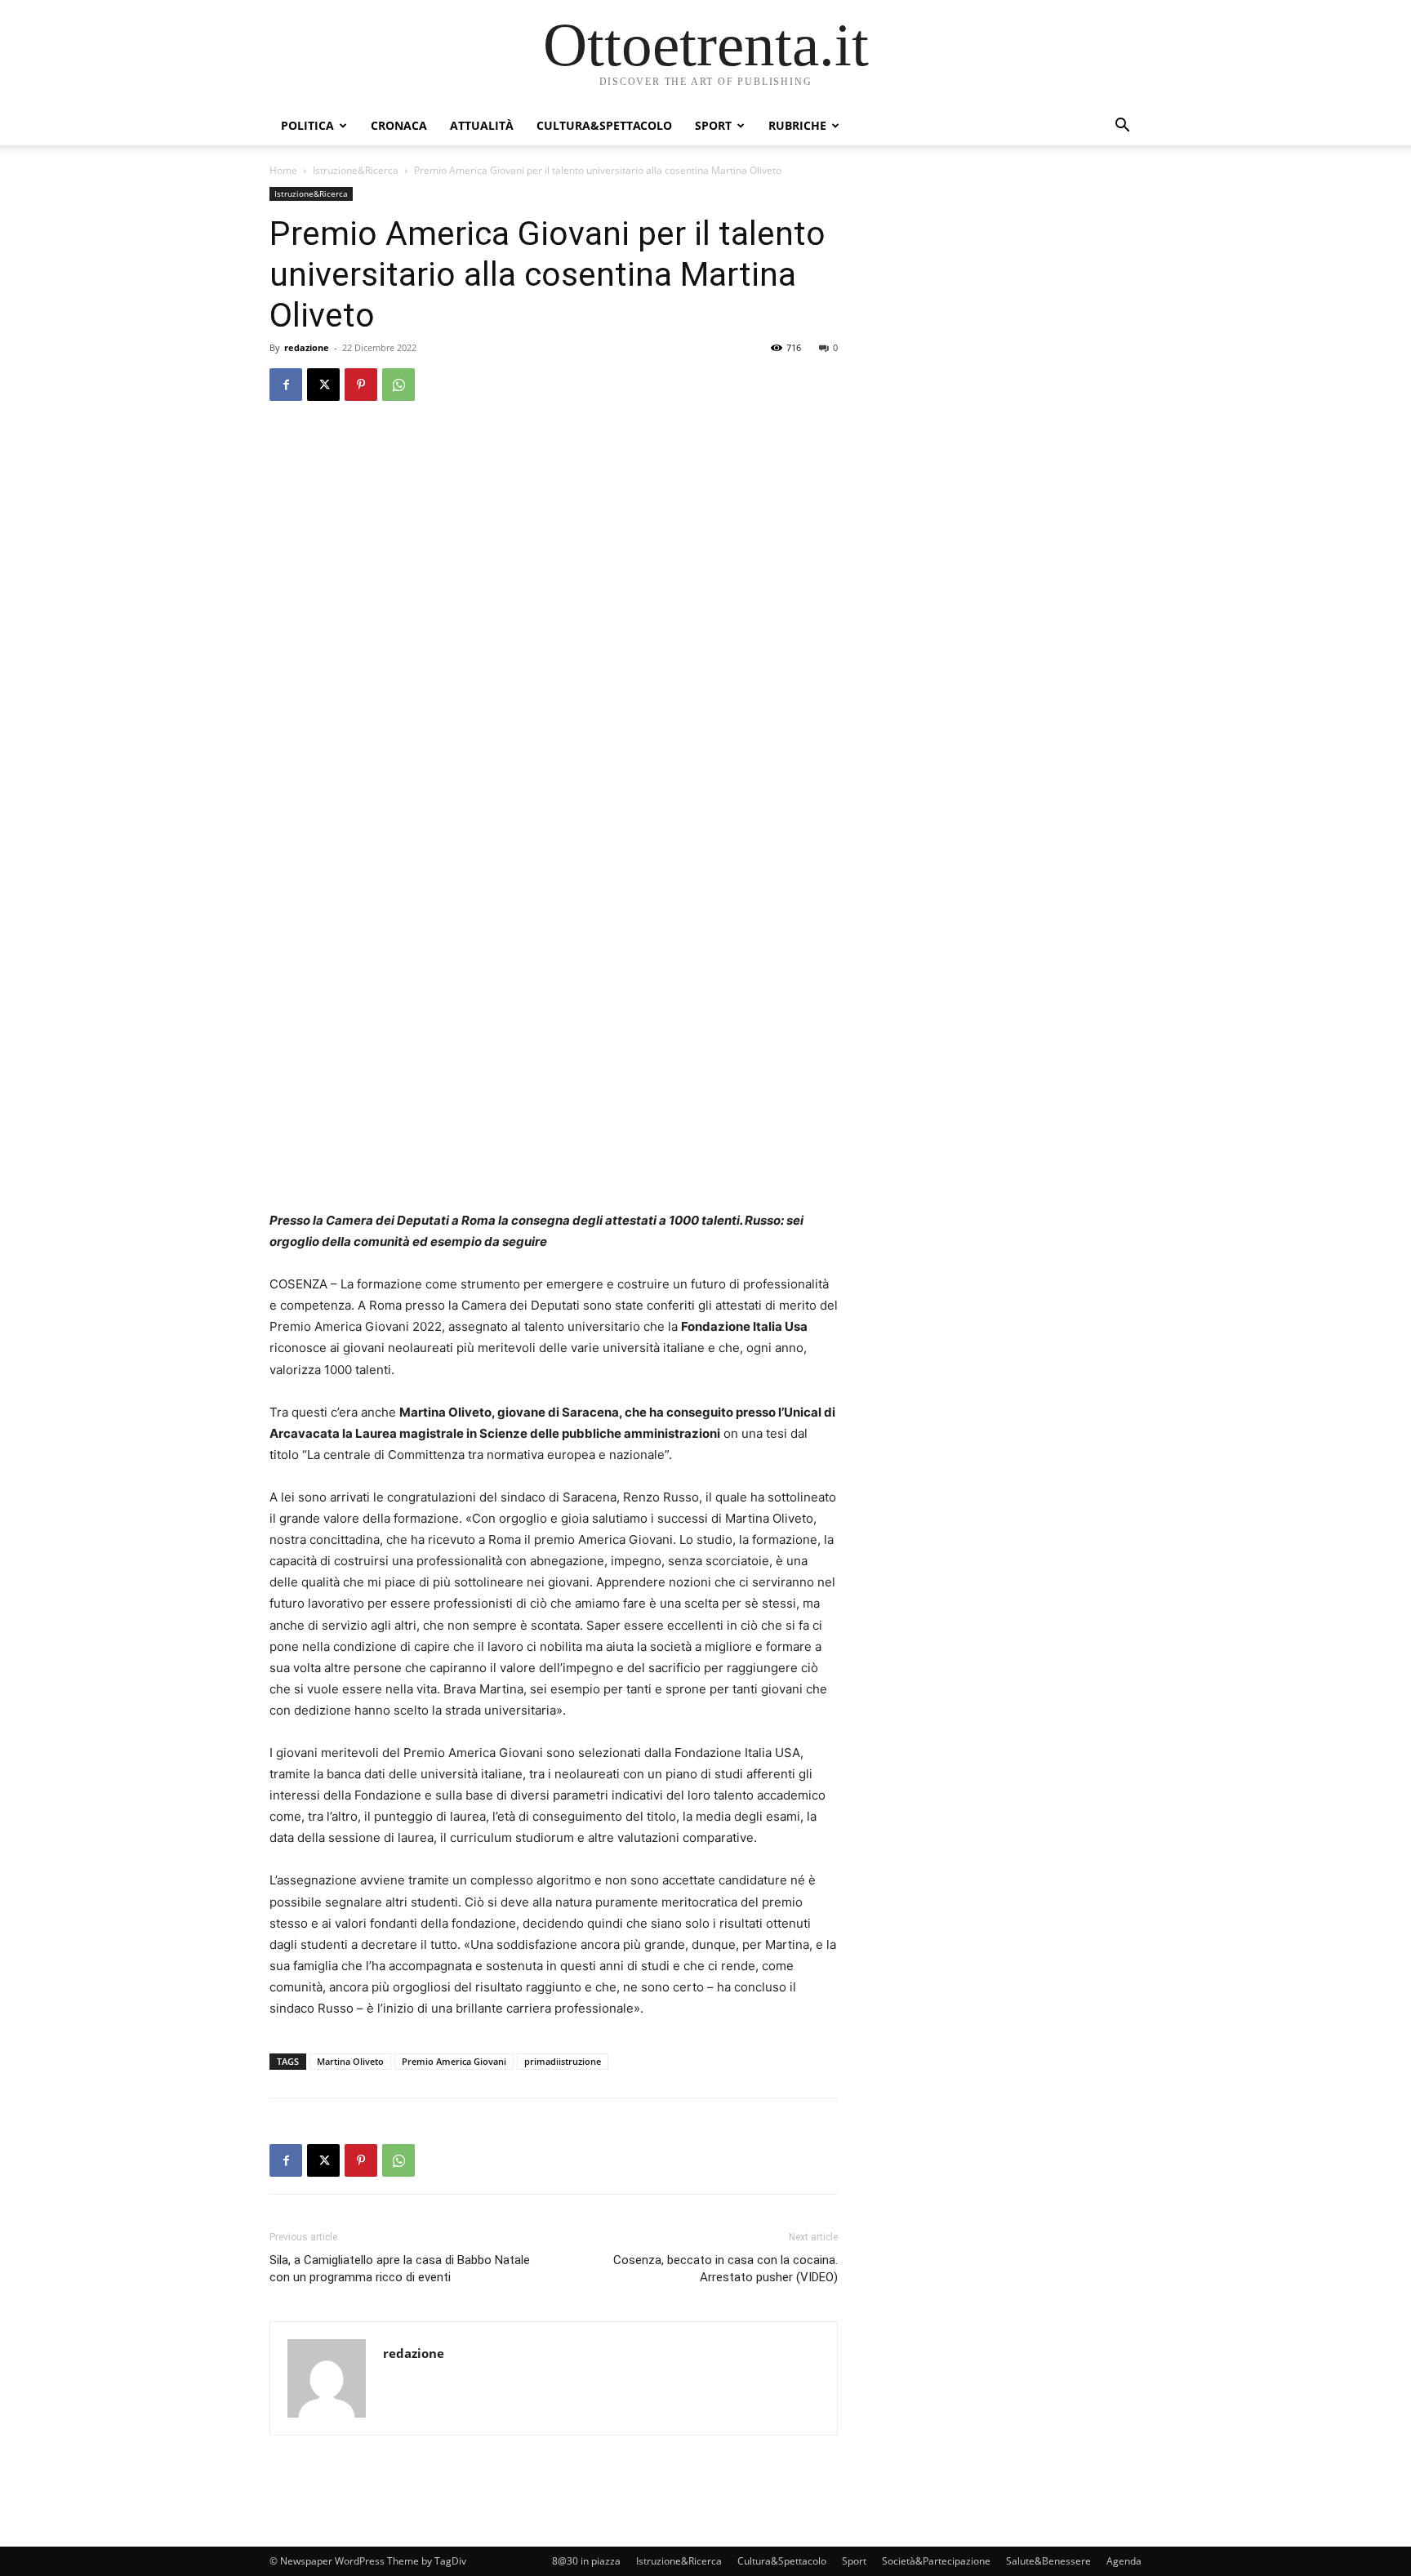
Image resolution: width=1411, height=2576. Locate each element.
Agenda (1124, 2561)
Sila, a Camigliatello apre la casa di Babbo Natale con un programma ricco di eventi (400, 2269)
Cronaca (399, 125)
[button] (1122, 127)
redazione (307, 347)
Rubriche (797, 125)
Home (283, 170)
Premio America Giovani (454, 2061)
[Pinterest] (361, 385)
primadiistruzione (563, 2061)
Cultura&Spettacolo (604, 125)
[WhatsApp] (398, 385)
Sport (713, 125)
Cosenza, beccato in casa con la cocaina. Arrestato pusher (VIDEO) (726, 2269)
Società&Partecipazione (936, 2561)
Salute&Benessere (1048, 2561)
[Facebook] (286, 385)
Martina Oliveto (350, 2061)
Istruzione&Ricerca (356, 170)
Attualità (482, 125)
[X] (323, 385)
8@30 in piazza (586, 2561)
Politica (307, 125)
